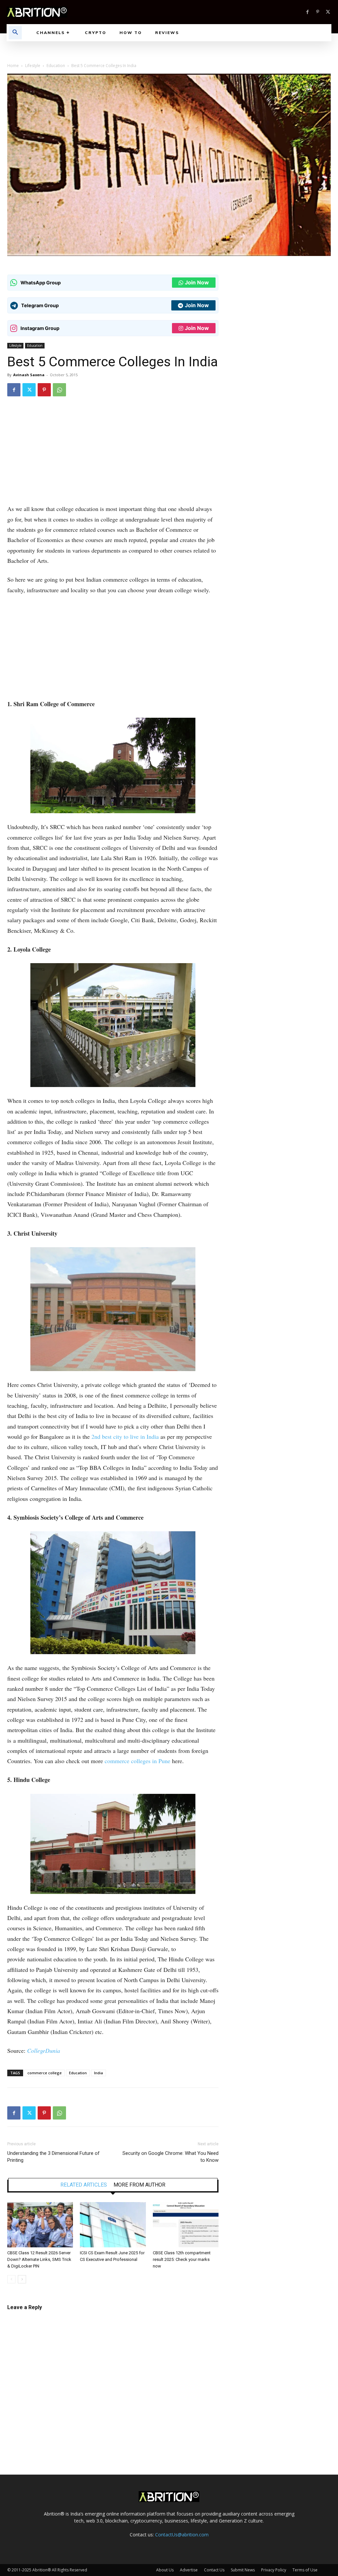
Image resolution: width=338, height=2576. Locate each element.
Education (56, 66)
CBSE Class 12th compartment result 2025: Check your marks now (182, 2259)
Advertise (189, 2570)
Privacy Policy (274, 2570)
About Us (165, 2570)
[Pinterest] (318, 12)
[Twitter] (328, 12)
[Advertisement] (113, 455)
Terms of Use (305, 2570)
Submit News (243, 2570)
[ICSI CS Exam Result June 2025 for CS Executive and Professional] (113, 2225)
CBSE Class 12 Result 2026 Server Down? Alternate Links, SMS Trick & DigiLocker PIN (39, 2259)
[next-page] (22, 2279)
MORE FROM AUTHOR (139, 2185)
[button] (15, 33)
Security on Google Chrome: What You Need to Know (170, 2157)
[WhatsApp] (59, 390)
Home (13, 66)
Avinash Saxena (29, 375)
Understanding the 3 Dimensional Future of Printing (53, 2157)
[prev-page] (11, 2279)
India (99, 2073)
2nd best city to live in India (125, 1436)
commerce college (45, 2073)
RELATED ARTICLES (84, 2185)
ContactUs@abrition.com (182, 2535)
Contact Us (214, 2570)
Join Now (197, 282)
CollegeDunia (44, 2050)
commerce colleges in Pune (137, 1761)
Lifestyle (33, 66)
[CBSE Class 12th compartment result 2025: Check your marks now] (186, 2225)
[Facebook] (307, 12)
